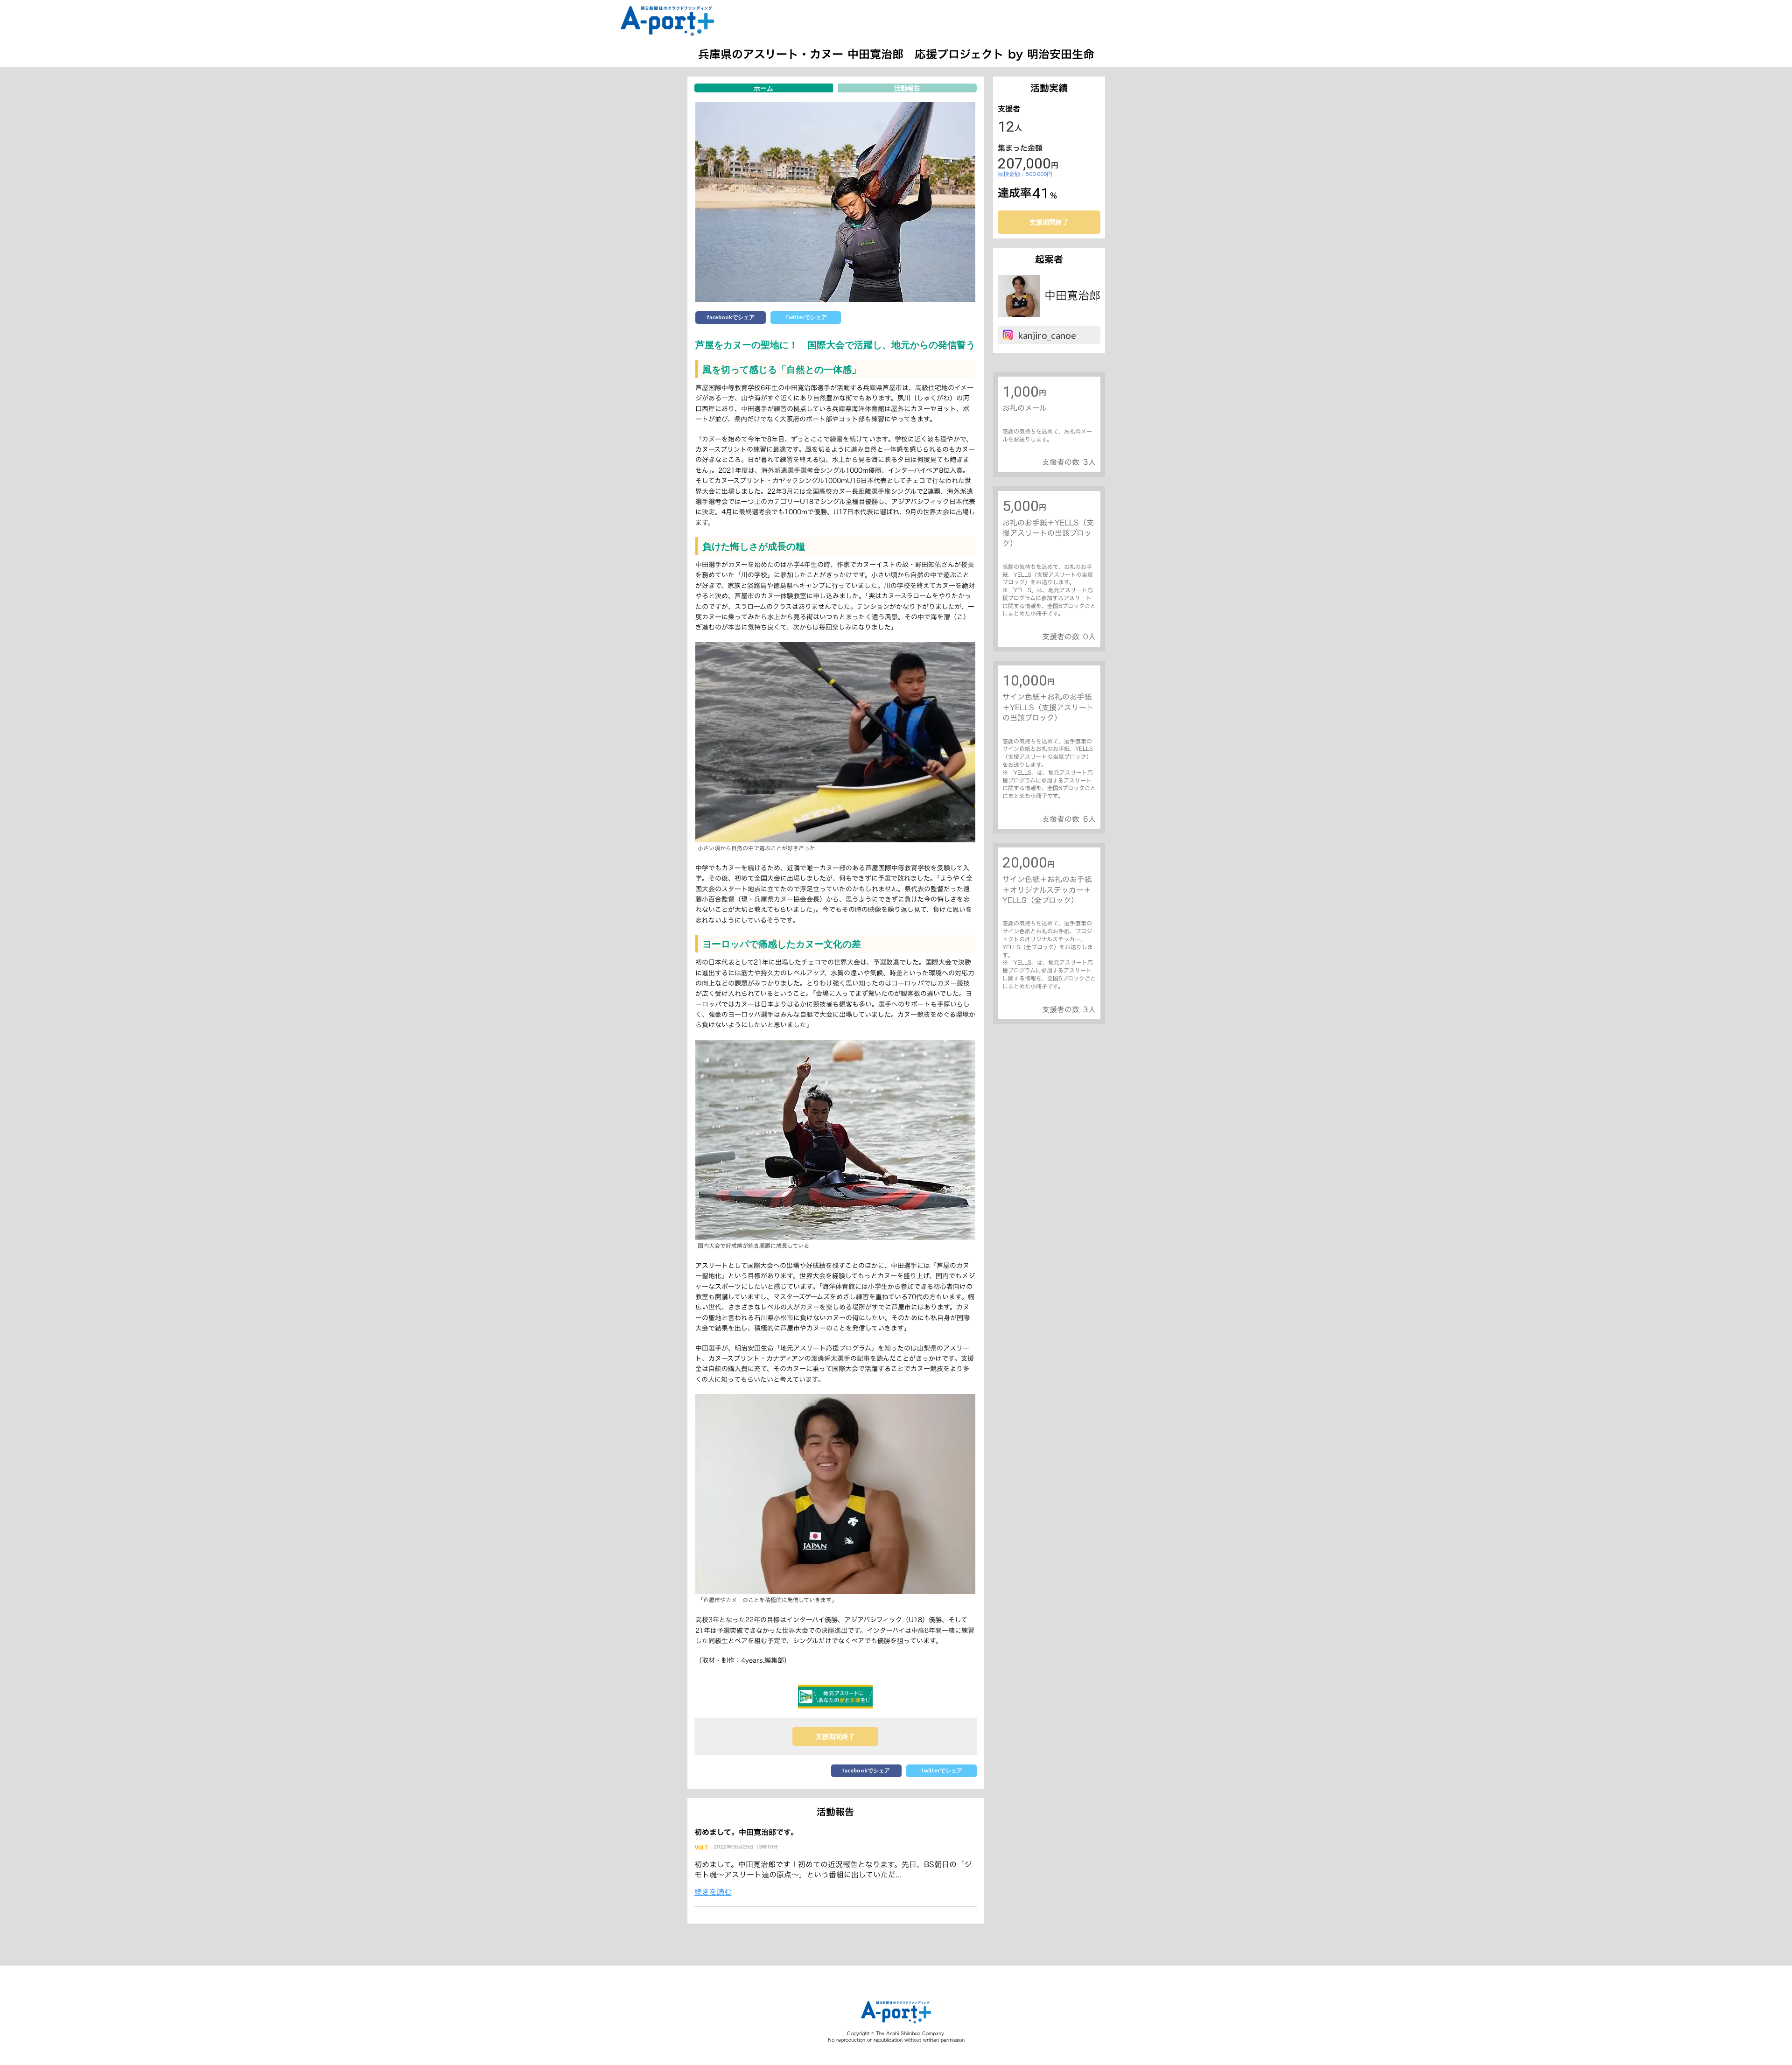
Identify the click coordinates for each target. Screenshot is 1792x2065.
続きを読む (713, 1892)
